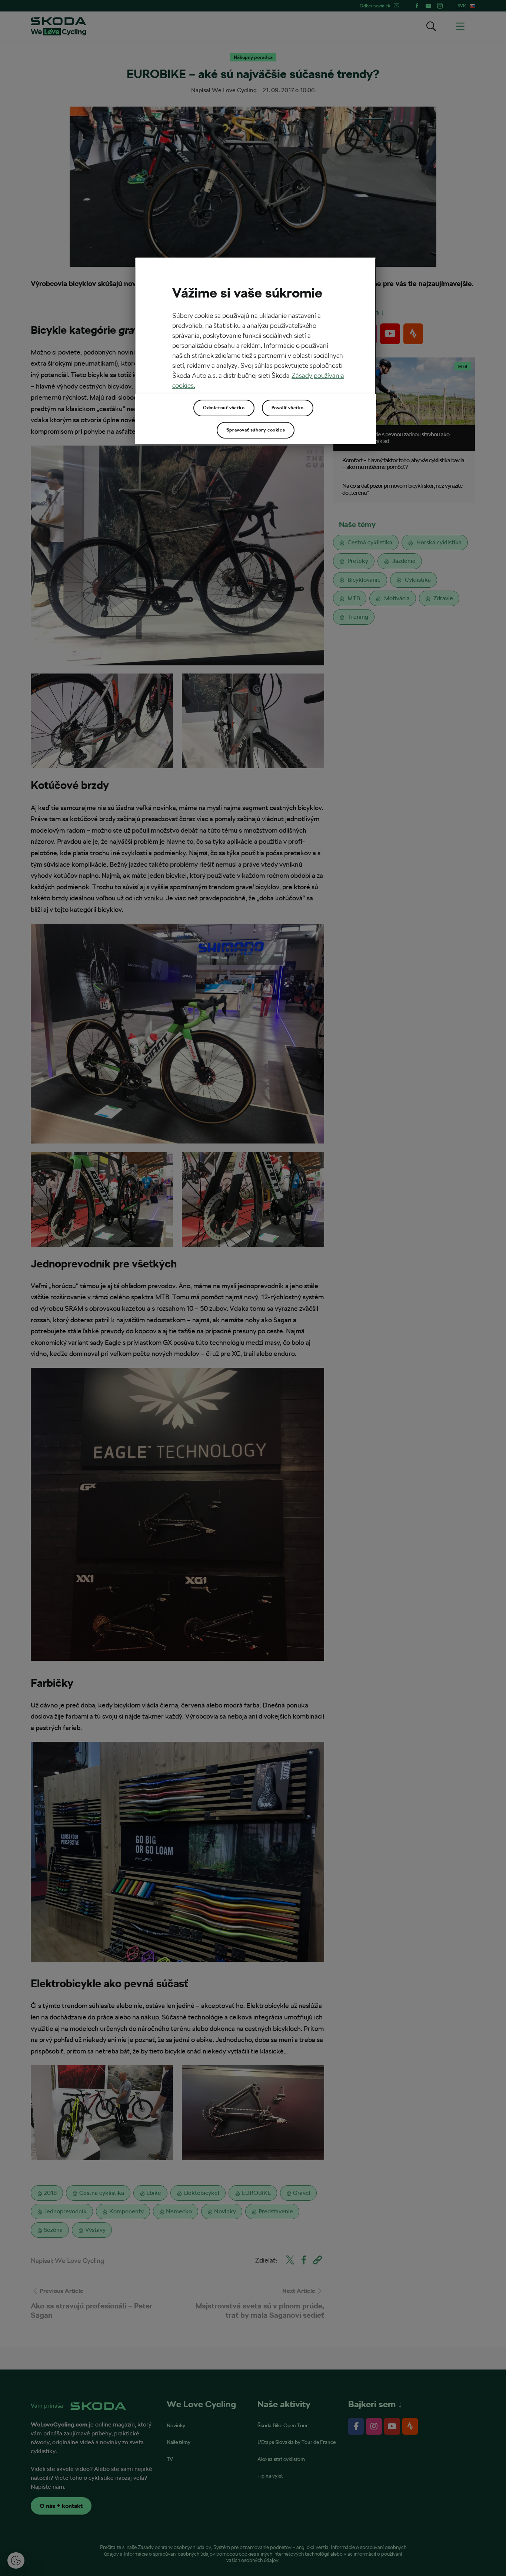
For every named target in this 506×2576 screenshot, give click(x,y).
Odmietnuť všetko (224, 408)
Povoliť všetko (288, 408)
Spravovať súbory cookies (256, 430)
